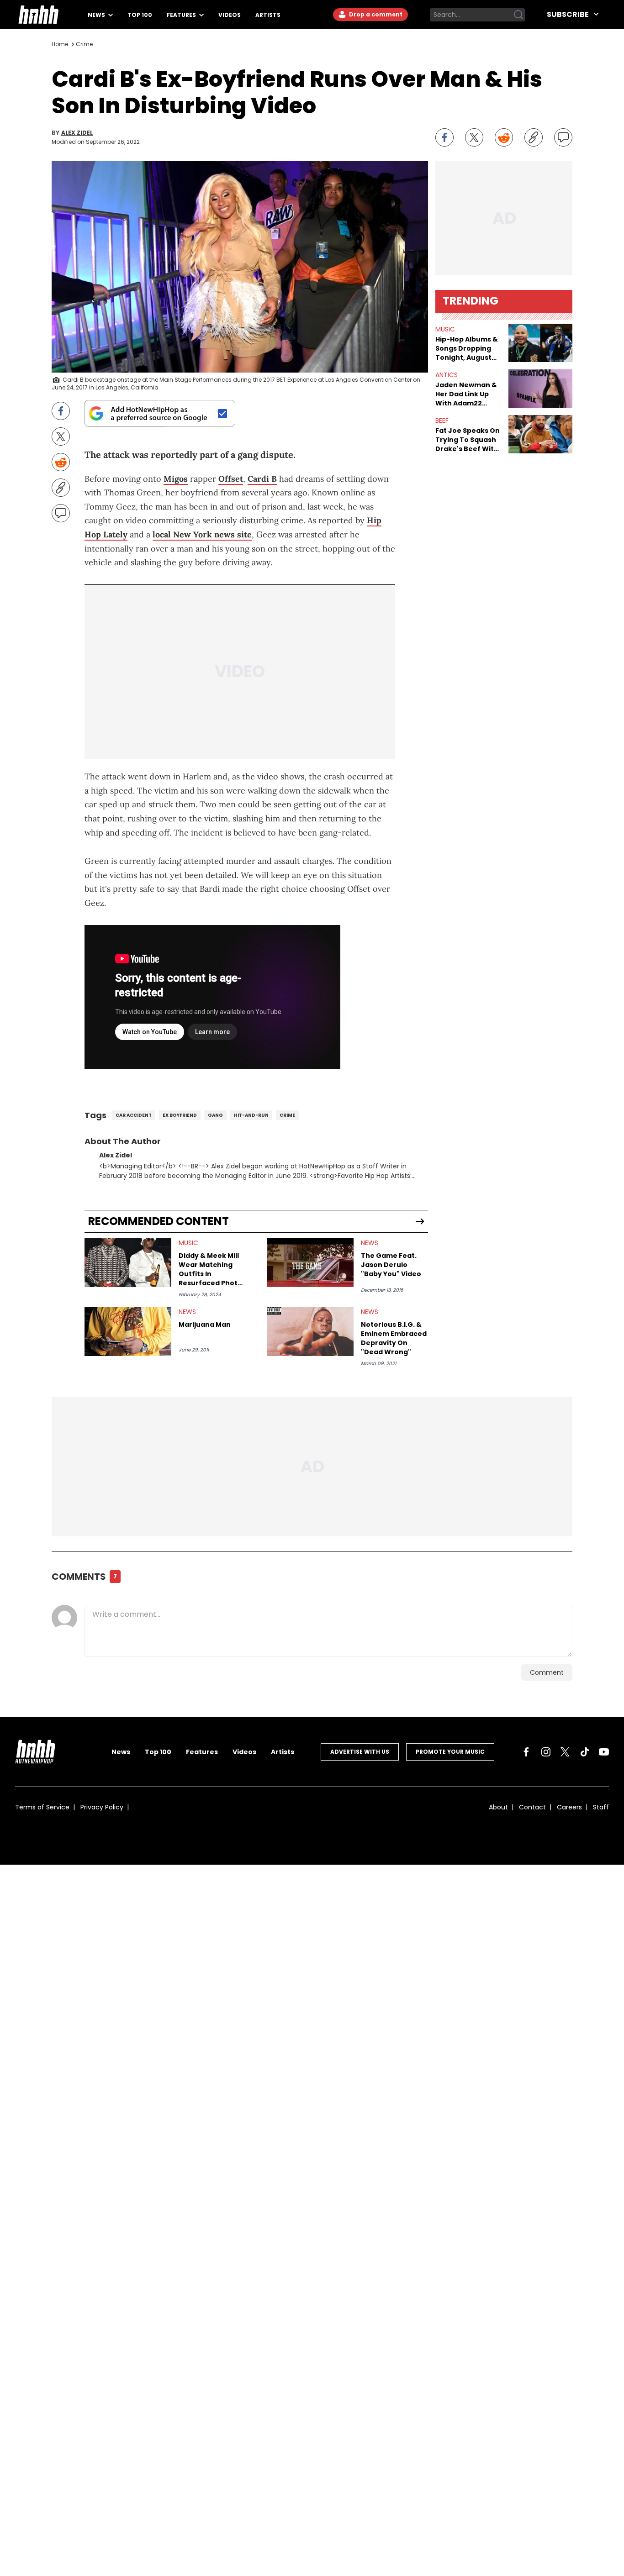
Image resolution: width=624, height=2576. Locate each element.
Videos (230, 15)
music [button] (445, 329)
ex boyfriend (180, 1115)
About (498, 1807)
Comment (547, 1672)
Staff (601, 1807)
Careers (569, 1807)
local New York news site (202, 534)
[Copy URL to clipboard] (534, 137)
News (97, 15)
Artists (268, 15)
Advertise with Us (360, 1752)
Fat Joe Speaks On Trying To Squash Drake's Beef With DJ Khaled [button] (468, 440)
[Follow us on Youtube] (604, 1752)
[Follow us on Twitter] (565, 1752)
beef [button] (442, 421)
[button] (540, 343)
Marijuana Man (205, 1325)
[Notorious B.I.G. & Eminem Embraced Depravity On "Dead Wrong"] (310, 1332)
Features (182, 15)
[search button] (518, 15)
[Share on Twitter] (474, 137)
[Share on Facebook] (444, 137)
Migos (176, 479)
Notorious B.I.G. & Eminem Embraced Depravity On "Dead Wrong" (394, 1338)
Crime (84, 44)
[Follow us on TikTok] (585, 1752)
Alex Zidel (77, 133)
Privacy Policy (102, 1807)
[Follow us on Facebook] (526, 1752)
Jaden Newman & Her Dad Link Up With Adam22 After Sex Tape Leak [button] (466, 394)
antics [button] (447, 375)
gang (215, 1115)
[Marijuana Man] (128, 1332)
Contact (532, 1807)
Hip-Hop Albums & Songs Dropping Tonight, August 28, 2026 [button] (467, 348)
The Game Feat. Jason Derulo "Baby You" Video (391, 1265)
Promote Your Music (450, 1752)
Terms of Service (42, 1807)
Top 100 (140, 15)
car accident (134, 1115)
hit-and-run (251, 1115)
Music (188, 1243)
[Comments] (563, 137)
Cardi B (262, 479)
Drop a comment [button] (375, 14)
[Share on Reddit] (504, 137)
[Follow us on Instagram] (546, 1752)
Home (60, 44)
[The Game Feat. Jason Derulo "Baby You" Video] (310, 1263)
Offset (231, 479)
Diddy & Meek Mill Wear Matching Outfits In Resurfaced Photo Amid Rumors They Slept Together (211, 1269)
